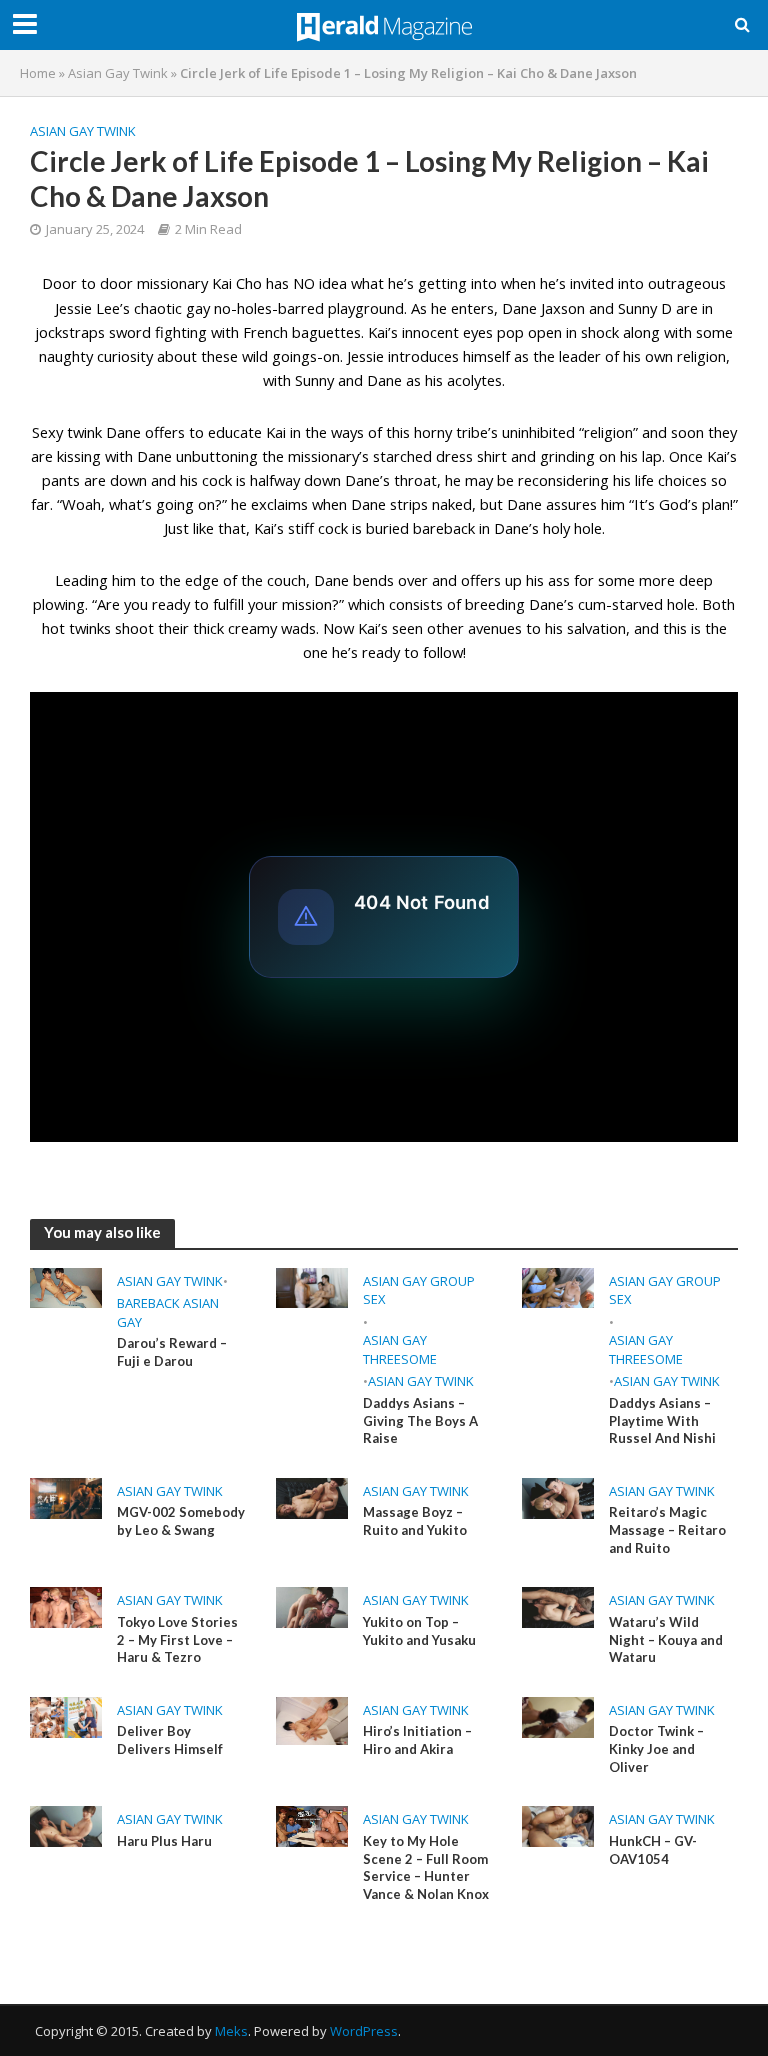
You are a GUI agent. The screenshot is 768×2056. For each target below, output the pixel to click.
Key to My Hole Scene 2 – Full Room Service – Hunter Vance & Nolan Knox (426, 1867)
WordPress (364, 2031)
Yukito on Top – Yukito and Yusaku (419, 1631)
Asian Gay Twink (118, 73)
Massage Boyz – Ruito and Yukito (415, 1521)
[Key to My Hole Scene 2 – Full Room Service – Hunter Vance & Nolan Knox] (312, 1825)
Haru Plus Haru (164, 1841)
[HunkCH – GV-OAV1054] (558, 1825)
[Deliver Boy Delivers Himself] (66, 1716)
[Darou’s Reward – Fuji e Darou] (66, 1286)
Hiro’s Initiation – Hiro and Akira (417, 1740)
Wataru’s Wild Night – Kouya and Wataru (666, 1639)
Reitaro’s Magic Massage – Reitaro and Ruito (667, 1529)
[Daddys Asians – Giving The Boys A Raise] (312, 1286)
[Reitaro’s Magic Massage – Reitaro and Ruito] (558, 1497)
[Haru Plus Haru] (66, 1825)
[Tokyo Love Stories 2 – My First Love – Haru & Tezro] (66, 1606)
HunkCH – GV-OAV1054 (653, 1850)
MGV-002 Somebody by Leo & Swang (181, 1521)
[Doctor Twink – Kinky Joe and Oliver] (558, 1716)
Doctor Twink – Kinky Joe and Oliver (656, 1748)
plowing (59, 604)
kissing (79, 456)
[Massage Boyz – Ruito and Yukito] (312, 1497)
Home (38, 73)
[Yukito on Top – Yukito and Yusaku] (312, 1606)
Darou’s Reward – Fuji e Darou (172, 1352)
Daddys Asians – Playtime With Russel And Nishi (662, 1420)
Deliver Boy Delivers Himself (170, 1740)
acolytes (474, 380)
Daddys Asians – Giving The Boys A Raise (420, 1420)
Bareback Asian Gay (168, 1312)
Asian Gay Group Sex (419, 1290)
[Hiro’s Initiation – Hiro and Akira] (312, 1719)
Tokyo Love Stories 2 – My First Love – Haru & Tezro (177, 1639)
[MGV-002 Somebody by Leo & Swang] (66, 1497)
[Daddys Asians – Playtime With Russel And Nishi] (558, 1286)
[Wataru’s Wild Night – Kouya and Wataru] (558, 1606)
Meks (231, 2031)
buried (387, 528)
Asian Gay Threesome (400, 1349)
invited (592, 283)
